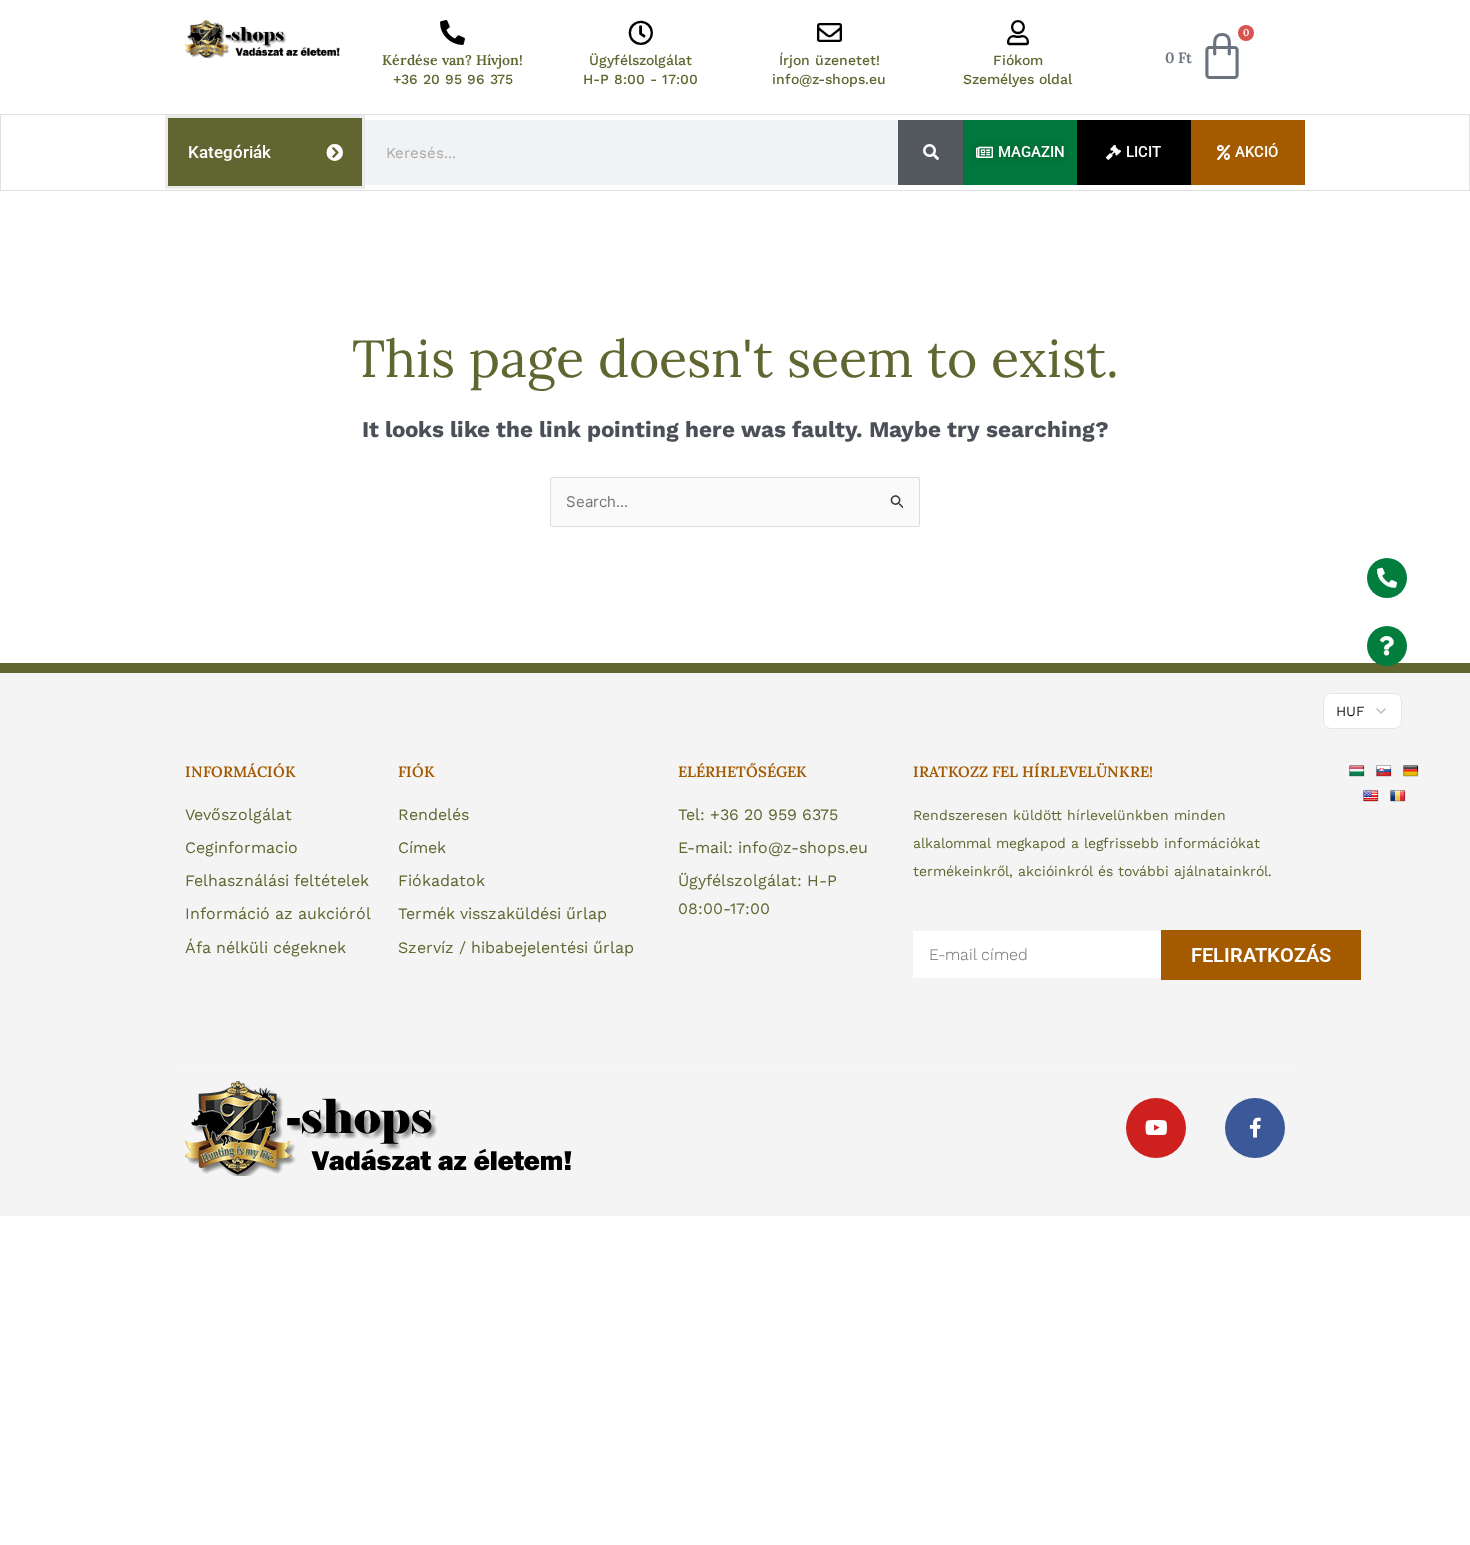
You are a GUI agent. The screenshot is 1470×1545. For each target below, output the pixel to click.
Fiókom (1018, 60)
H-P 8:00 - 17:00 (640, 79)
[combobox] (632, 152)
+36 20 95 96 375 (453, 79)
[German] (1413, 769)
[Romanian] (1400, 795)
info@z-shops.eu (829, 79)
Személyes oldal (1017, 79)
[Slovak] (1386, 769)
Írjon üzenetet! (829, 60)
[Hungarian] (1359, 769)
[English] (1373, 795)
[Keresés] (930, 152)
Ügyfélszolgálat (640, 60)
